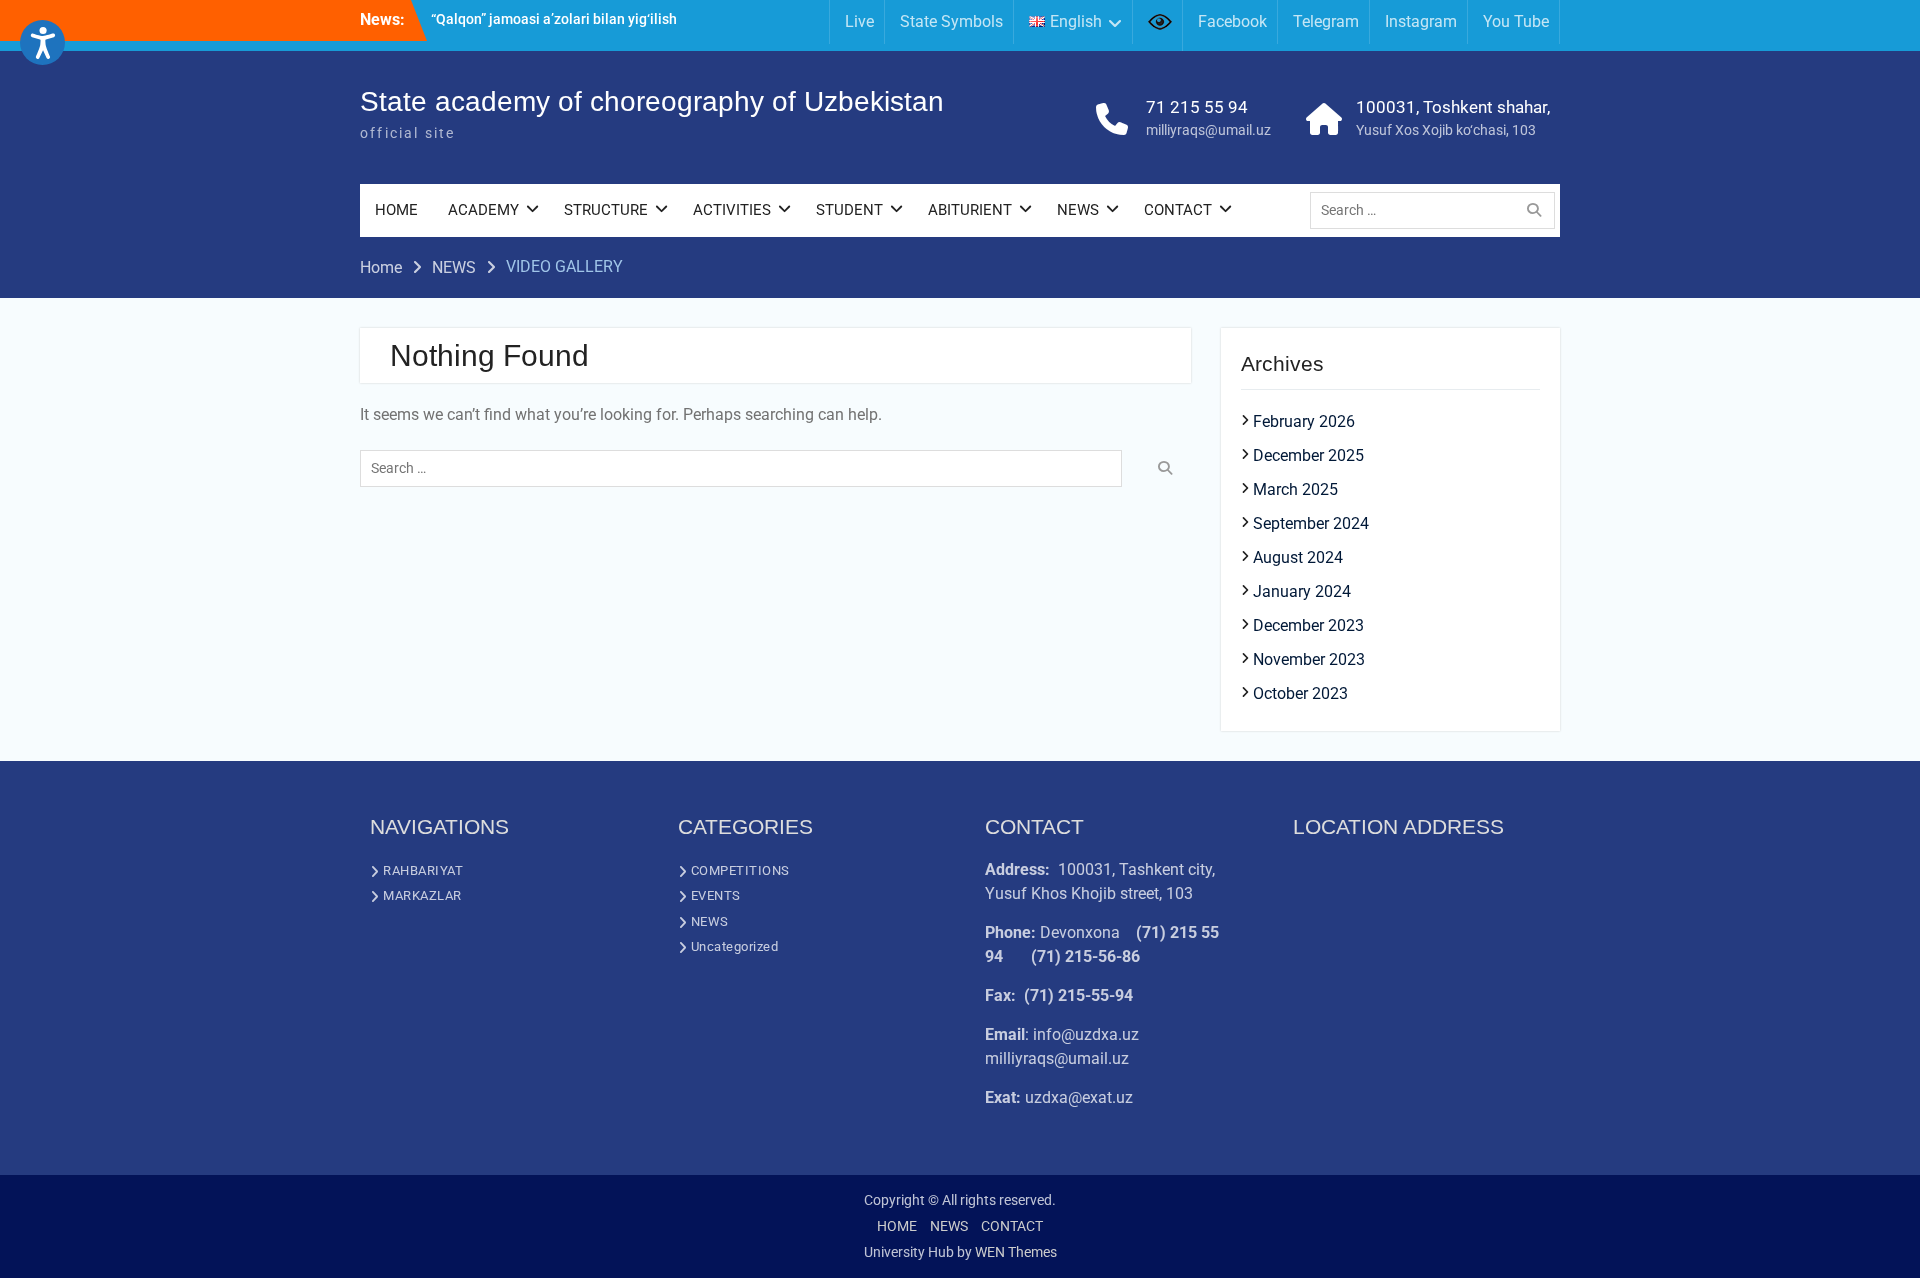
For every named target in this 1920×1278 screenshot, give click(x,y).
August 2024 (1298, 557)
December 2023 (1308, 625)
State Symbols (951, 21)
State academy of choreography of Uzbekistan (652, 101)
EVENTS (716, 895)
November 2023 (1309, 659)
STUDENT (849, 210)
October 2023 (1300, 693)
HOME (396, 210)
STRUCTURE (606, 210)
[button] (42, 42)
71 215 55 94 (1197, 107)
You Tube (1516, 21)
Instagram (1421, 21)
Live (859, 21)
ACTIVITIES (732, 210)
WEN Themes (1016, 1252)
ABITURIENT (970, 210)
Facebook (1232, 21)
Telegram (1326, 21)
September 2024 (1311, 523)
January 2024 (1302, 591)
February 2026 (1304, 421)
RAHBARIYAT (423, 870)
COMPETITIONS (740, 870)
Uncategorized (735, 946)
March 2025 (1295, 489)
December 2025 (1308, 455)
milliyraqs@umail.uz (1208, 130)
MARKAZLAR (422, 895)
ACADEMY (483, 210)
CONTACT (1178, 210)
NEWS (1078, 210)
